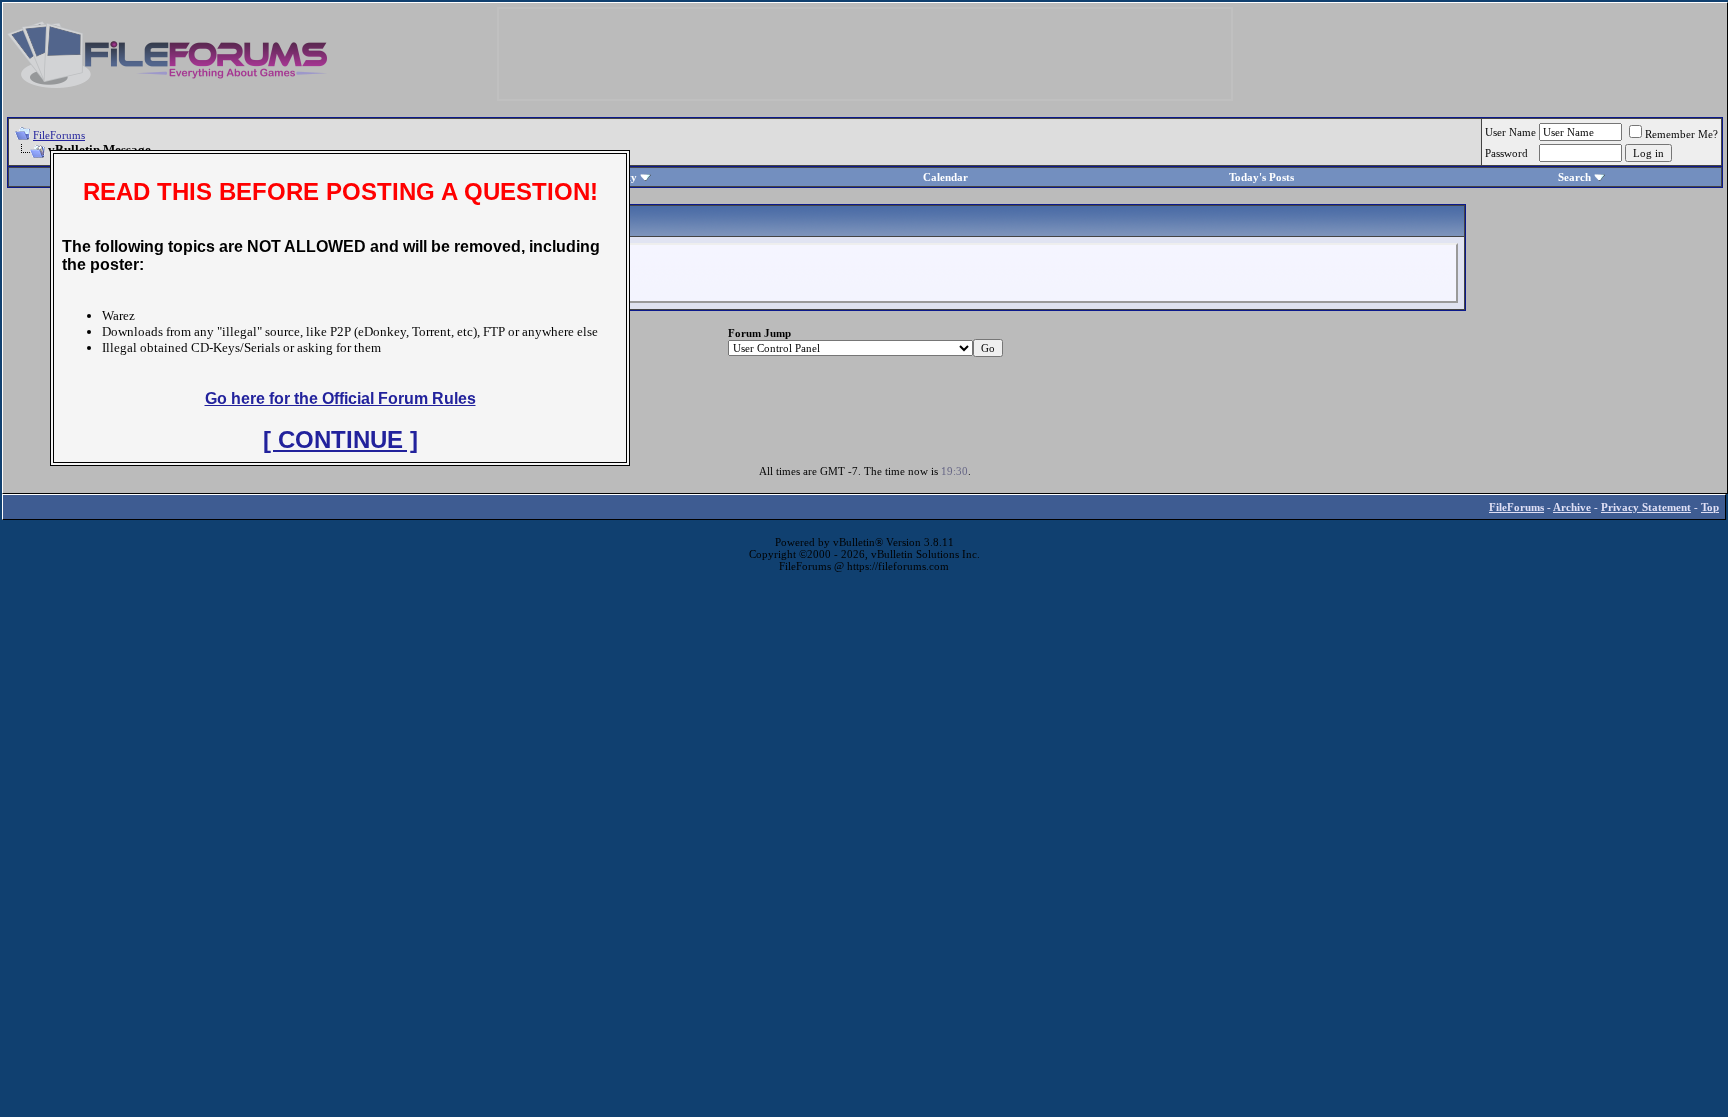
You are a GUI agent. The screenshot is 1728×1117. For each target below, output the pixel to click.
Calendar (945, 177)
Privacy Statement (1646, 507)
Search (1574, 177)
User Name (1510, 132)
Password (1506, 153)
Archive (1572, 507)
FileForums (59, 135)
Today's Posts (1261, 177)
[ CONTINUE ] (340, 439)
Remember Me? (1681, 134)
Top (1710, 507)
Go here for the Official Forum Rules (340, 398)
